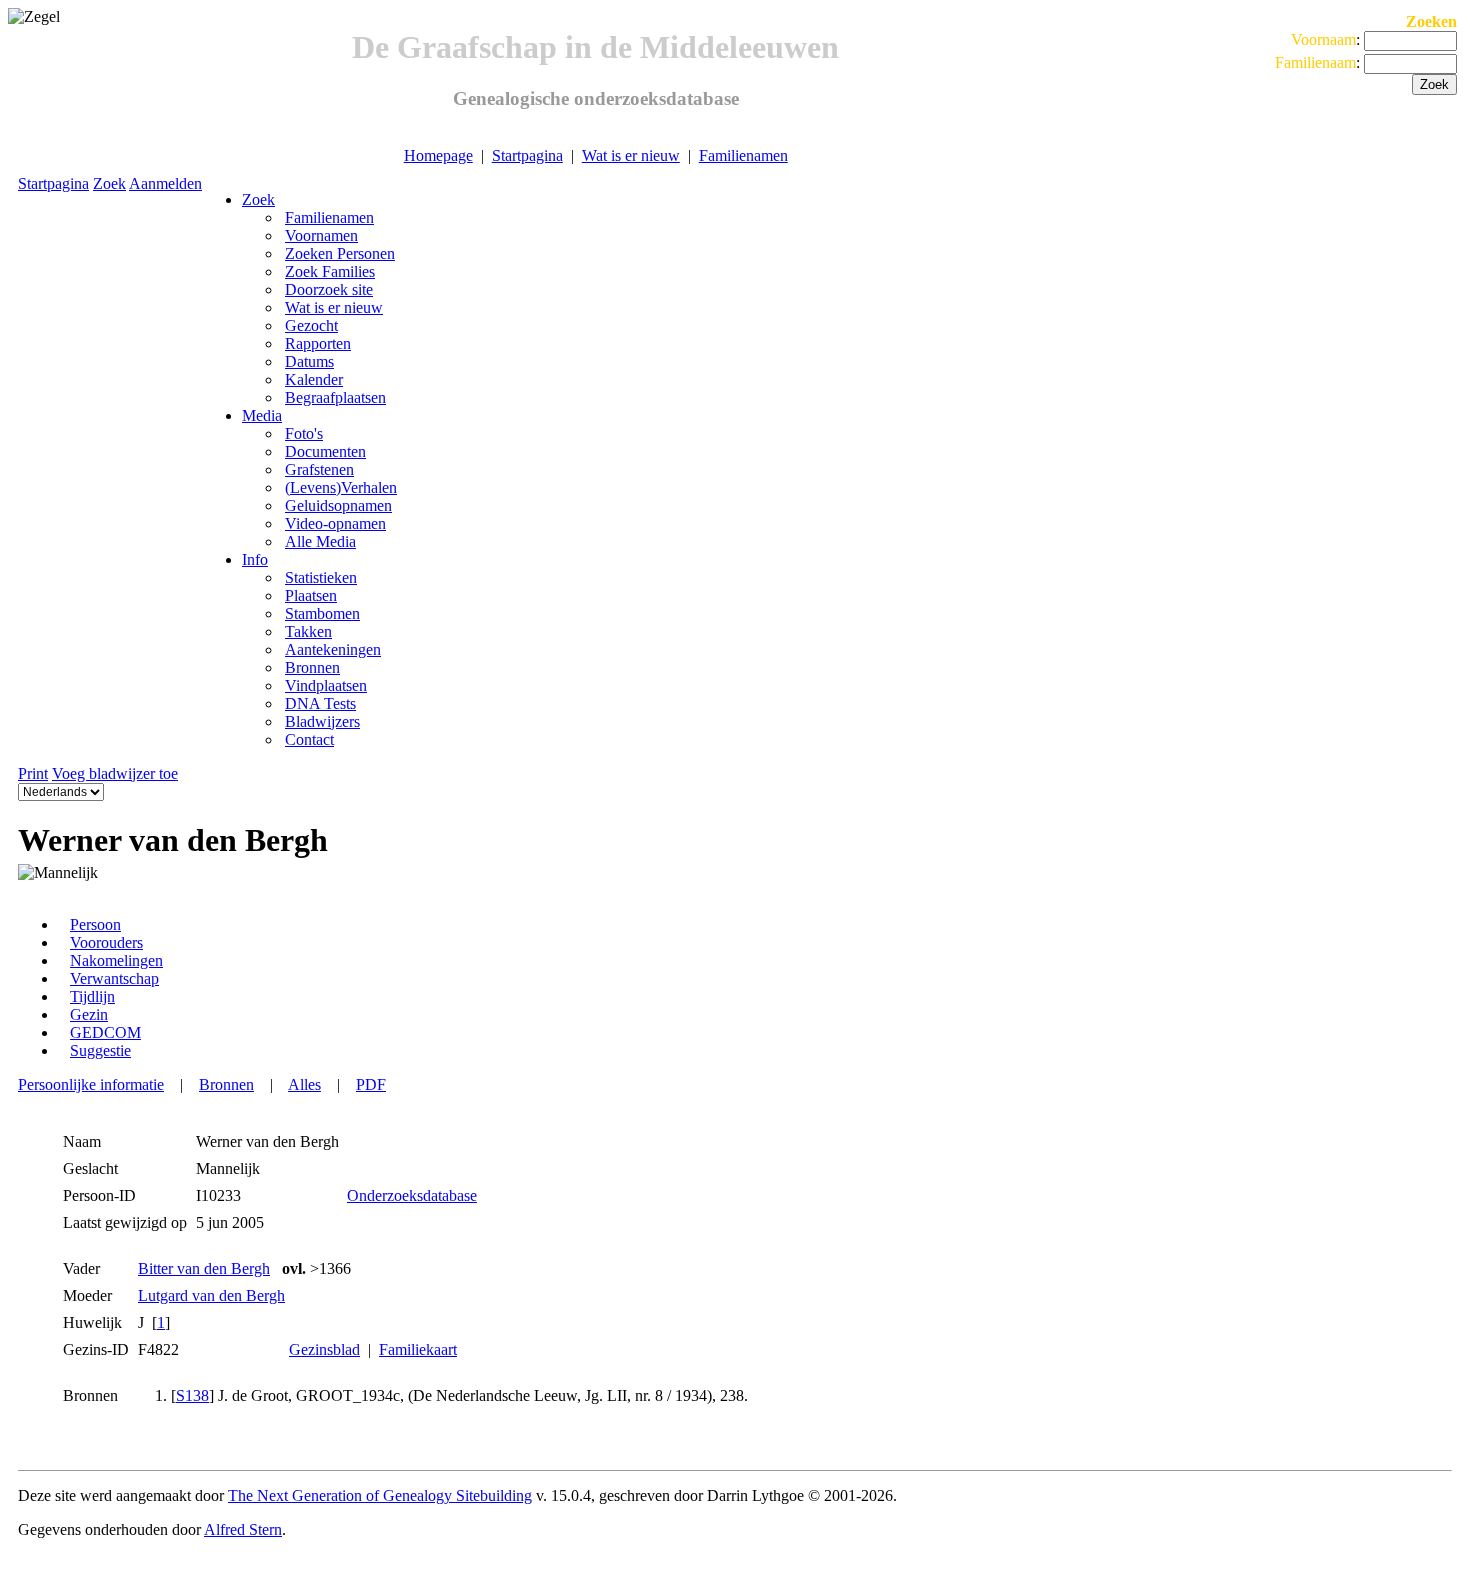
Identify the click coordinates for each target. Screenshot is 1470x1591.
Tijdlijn (92, 996)
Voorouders (106, 942)
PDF (371, 1084)
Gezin (89, 1014)
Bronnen (226, 1084)
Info (255, 559)
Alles (304, 1084)
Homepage (438, 155)
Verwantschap (114, 978)
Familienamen (743, 155)
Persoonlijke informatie (91, 1084)
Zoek (109, 183)
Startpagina (527, 155)
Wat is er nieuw (631, 155)
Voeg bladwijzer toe (115, 773)
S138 (192, 1395)
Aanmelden (165, 183)
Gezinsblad (324, 1349)
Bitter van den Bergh (204, 1268)
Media (262, 415)
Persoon (95, 924)
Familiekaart (418, 1349)
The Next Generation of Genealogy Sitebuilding (380, 1495)
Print (33, 773)
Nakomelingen (116, 960)
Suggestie (100, 1050)
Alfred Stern (243, 1529)
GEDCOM (105, 1032)
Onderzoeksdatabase (412, 1195)
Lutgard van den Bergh (211, 1295)
